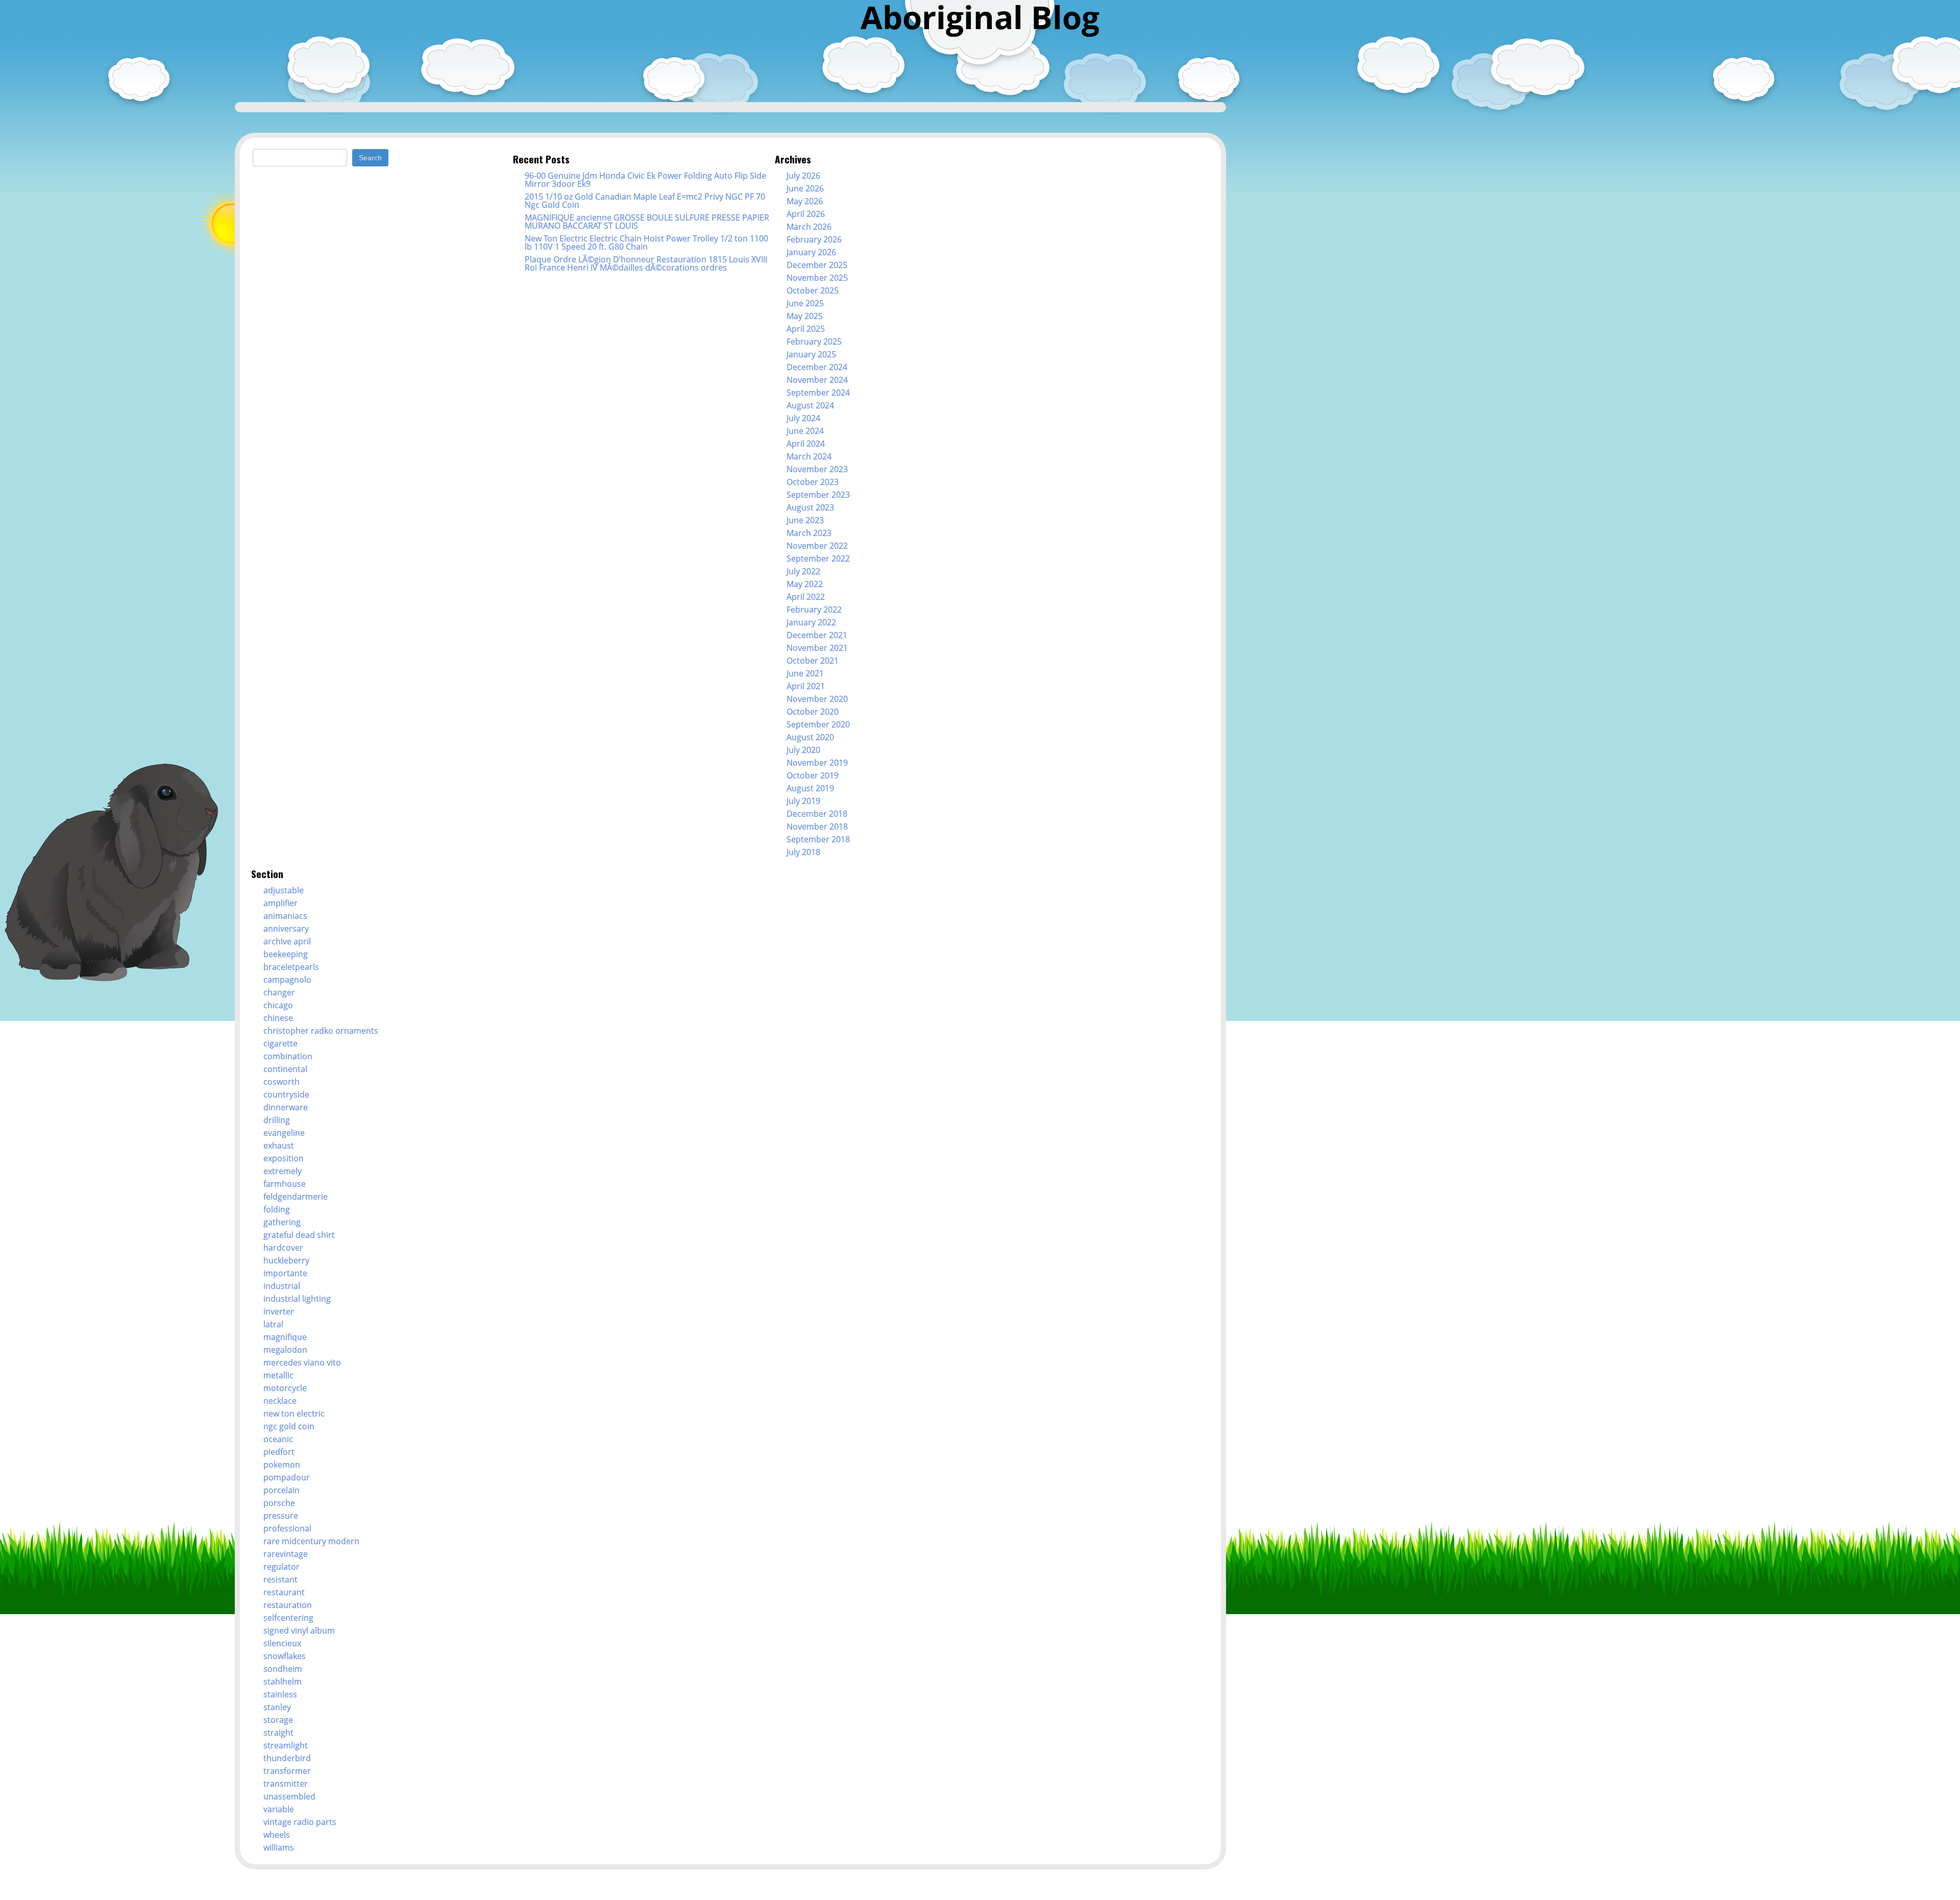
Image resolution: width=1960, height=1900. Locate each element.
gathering (282, 1222)
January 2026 (811, 252)
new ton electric (294, 1414)
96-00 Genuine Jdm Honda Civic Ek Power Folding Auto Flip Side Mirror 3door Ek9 (645, 180)
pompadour (287, 1477)
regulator (281, 1567)
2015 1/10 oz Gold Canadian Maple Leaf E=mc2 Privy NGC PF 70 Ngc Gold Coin (645, 201)
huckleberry (286, 1260)
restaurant (284, 1592)
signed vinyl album (299, 1630)
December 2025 (817, 265)
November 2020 (817, 699)
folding (277, 1209)
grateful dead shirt (299, 1235)
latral (273, 1324)
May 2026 (805, 201)
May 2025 (805, 316)
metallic (278, 1375)
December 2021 (817, 635)
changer (279, 992)
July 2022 (803, 571)
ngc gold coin (289, 1426)
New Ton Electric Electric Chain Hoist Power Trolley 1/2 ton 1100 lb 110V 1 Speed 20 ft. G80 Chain (646, 242)
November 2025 (817, 278)
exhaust (279, 1146)
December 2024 (817, 367)
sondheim (283, 1669)
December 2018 (817, 814)
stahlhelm (283, 1682)
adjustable (284, 890)
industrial (282, 1286)
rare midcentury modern (311, 1541)
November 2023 (817, 469)
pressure (281, 1516)
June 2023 (805, 520)
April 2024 (806, 444)
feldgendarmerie (296, 1197)
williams (279, 1847)
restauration (288, 1605)
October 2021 (813, 661)
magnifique (285, 1337)
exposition (284, 1158)
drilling (277, 1120)
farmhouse (285, 1184)
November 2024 (817, 380)
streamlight (286, 1745)
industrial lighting (297, 1299)
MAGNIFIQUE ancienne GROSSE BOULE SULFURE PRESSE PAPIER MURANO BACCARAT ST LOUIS (647, 222)
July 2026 (803, 176)
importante (285, 1273)
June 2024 (805, 431)
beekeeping (286, 954)
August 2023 (810, 507)
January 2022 (811, 622)
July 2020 (803, 750)
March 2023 (809, 533)
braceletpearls (291, 967)
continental (285, 1069)
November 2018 (817, 826)
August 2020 (810, 737)
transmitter (286, 1784)
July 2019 (803, 801)
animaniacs (285, 916)
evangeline (284, 1133)
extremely (283, 1171)
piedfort (279, 1452)
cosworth (281, 1082)
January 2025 (811, 354)
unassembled (289, 1796)
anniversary (286, 929)
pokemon (282, 1465)
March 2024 (809, 456)
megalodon (285, 1350)
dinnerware (286, 1107)
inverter (279, 1311)
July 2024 (803, 418)
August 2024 (810, 405)
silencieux (282, 1643)
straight (278, 1733)
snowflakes (285, 1656)
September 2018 (818, 839)
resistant (280, 1579)
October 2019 (813, 775)
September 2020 (818, 724)
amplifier (280, 903)
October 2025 (813, 290)
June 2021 (805, 673)
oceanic (278, 1439)
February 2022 (814, 610)
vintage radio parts (300, 1822)
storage (278, 1720)
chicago (278, 1005)
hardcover (283, 1248)
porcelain (281, 1490)
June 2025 (805, 303)
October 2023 (813, 482)
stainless (280, 1694)
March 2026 (809, 227)
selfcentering (288, 1618)
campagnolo (287, 980)
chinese (278, 1018)
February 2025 (814, 342)
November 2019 (817, 763)
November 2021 (817, 648)
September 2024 (818, 393)
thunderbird (287, 1758)
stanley (277, 1707)
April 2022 (806, 597)
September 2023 (818, 495)
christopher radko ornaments (321, 1031)
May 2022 (805, 584)
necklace (280, 1401)
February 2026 (814, 239)
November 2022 (817, 546)
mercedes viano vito (302, 1362)
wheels (277, 1835)
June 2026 (805, 188)
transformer (287, 1771)
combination (288, 1056)
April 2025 (806, 329)
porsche (279, 1503)
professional (287, 1528)
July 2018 (803, 852)
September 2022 (818, 558)
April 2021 (806, 686)
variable (279, 1809)
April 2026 (806, 214)
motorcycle (285, 1388)
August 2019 (810, 788)
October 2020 (813, 712)
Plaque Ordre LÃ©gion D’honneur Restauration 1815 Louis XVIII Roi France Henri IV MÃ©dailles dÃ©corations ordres (646, 263)
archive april (287, 941)
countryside (286, 1094)
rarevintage (286, 1554)
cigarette (280, 1043)
